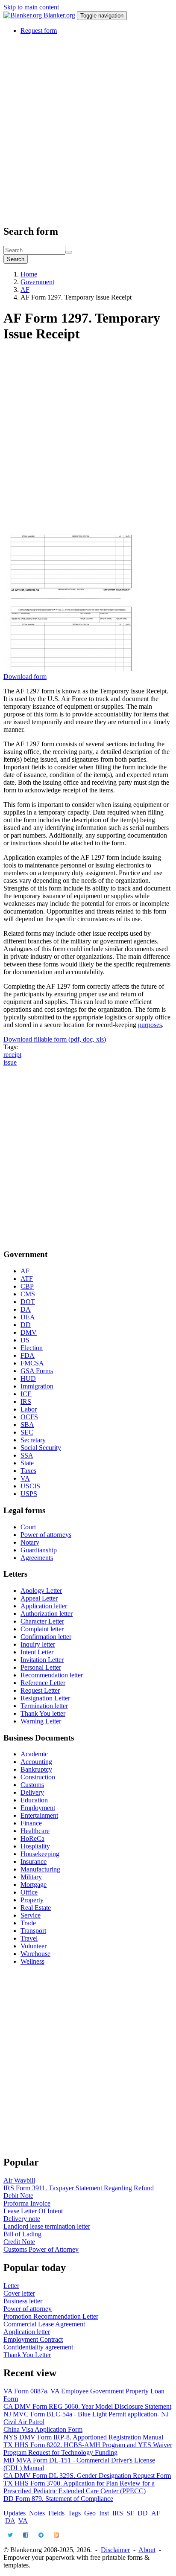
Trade (28, 1923)
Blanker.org (59, 15)
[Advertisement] (88, 129)
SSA (27, 1455)
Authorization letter (47, 1614)
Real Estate (36, 1908)
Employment (38, 1808)
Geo (90, 2513)
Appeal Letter (39, 1598)
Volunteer (34, 1946)
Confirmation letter (46, 1637)
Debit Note (18, 2196)
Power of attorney (28, 2309)
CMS (28, 1294)
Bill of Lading (22, 2234)
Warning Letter (41, 1721)
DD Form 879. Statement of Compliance (58, 2499)
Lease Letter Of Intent (33, 2211)
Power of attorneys (46, 1535)
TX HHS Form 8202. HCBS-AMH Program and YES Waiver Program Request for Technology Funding (88, 2449)
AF (25, 290)
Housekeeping (40, 1854)
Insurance (34, 1861)
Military (31, 1877)
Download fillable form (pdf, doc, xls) (55, 1039)
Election (32, 1348)
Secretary (33, 1440)
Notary (30, 1542)
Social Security (41, 1448)
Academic (34, 1754)
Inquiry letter (38, 1644)
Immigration (37, 1386)
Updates (15, 2513)
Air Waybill (19, 2180)
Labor (29, 1409)
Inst (104, 2513)
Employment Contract (33, 2339)
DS (25, 1340)
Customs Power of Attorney (41, 2249)
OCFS (29, 1417)
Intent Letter (37, 1652)
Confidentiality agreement (38, 2347)
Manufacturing (40, 1869)
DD (26, 1325)
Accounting (36, 1762)
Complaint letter (42, 1629)
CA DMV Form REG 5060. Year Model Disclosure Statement (87, 2406)
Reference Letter (43, 1683)
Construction (38, 1777)
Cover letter (19, 2293)
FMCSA (32, 1363)
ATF (27, 1279)
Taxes (28, 1471)
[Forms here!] (23, 15)
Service (31, 1915)
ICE (26, 1394)
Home (29, 274)
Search (16, 259)
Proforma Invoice (27, 2203)
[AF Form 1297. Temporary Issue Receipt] (72, 669)
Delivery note (22, 2219)
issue (10, 1062)
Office (29, 1892)
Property (32, 1900)
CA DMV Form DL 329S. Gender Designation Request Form (87, 2476)
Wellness (32, 1961)
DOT (28, 1302)
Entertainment (39, 1815)
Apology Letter (41, 1591)
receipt (12, 1055)
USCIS (30, 1486)
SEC (27, 1432)
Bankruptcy (36, 1769)
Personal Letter (41, 1667)
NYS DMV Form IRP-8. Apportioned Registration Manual (83, 2437)
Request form (39, 31)
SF (130, 2513)
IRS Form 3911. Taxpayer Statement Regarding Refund (79, 2188)
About (147, 2550)
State (27, 1463)
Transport (33, 1931)
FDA (28, 1355)
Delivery (32, 1792)
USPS (29, 1494)
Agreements (37, 1558)
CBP (27, 1286)
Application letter (44, 1606)
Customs (32, 1785)
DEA (28, 1317)
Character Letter (42, 1621)
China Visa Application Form (43, 2429)
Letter (11, 2286)
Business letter (23, 2301)
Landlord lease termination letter (47, 2226)
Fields (56, 2513)
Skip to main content (31, 7)
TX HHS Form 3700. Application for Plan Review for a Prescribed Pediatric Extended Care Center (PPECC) (79, 2487)
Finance (31, 1823)
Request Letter (40, 1690)
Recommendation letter (52, 1675)
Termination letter (44, 1706)
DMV (29, 1332)
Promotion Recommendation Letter (51, 2316)
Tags (74, 2513)
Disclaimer (115, 2550)
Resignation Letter (45, 1698)
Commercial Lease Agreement (44, 2324)
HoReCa (32, 1838)
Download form (25, 677)
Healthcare (35, 1831)
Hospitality (35, 1846)
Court (28, 1527)
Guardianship (39, 1550)
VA (25, 1478)
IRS (26, 1402)
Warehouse (35, 1954)
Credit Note (19, 2242)
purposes (150, 1025)
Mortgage (34, 1885)
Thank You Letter (27, 2355)
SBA (27, 1425)
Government (37, 282)
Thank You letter (43, 1713)
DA (26, 1309)
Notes (37, 2513)
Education (34, 1800)
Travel (29, 1938)
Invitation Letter (42, 1660)
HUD (28, 1378)
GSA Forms (37, 1371)
